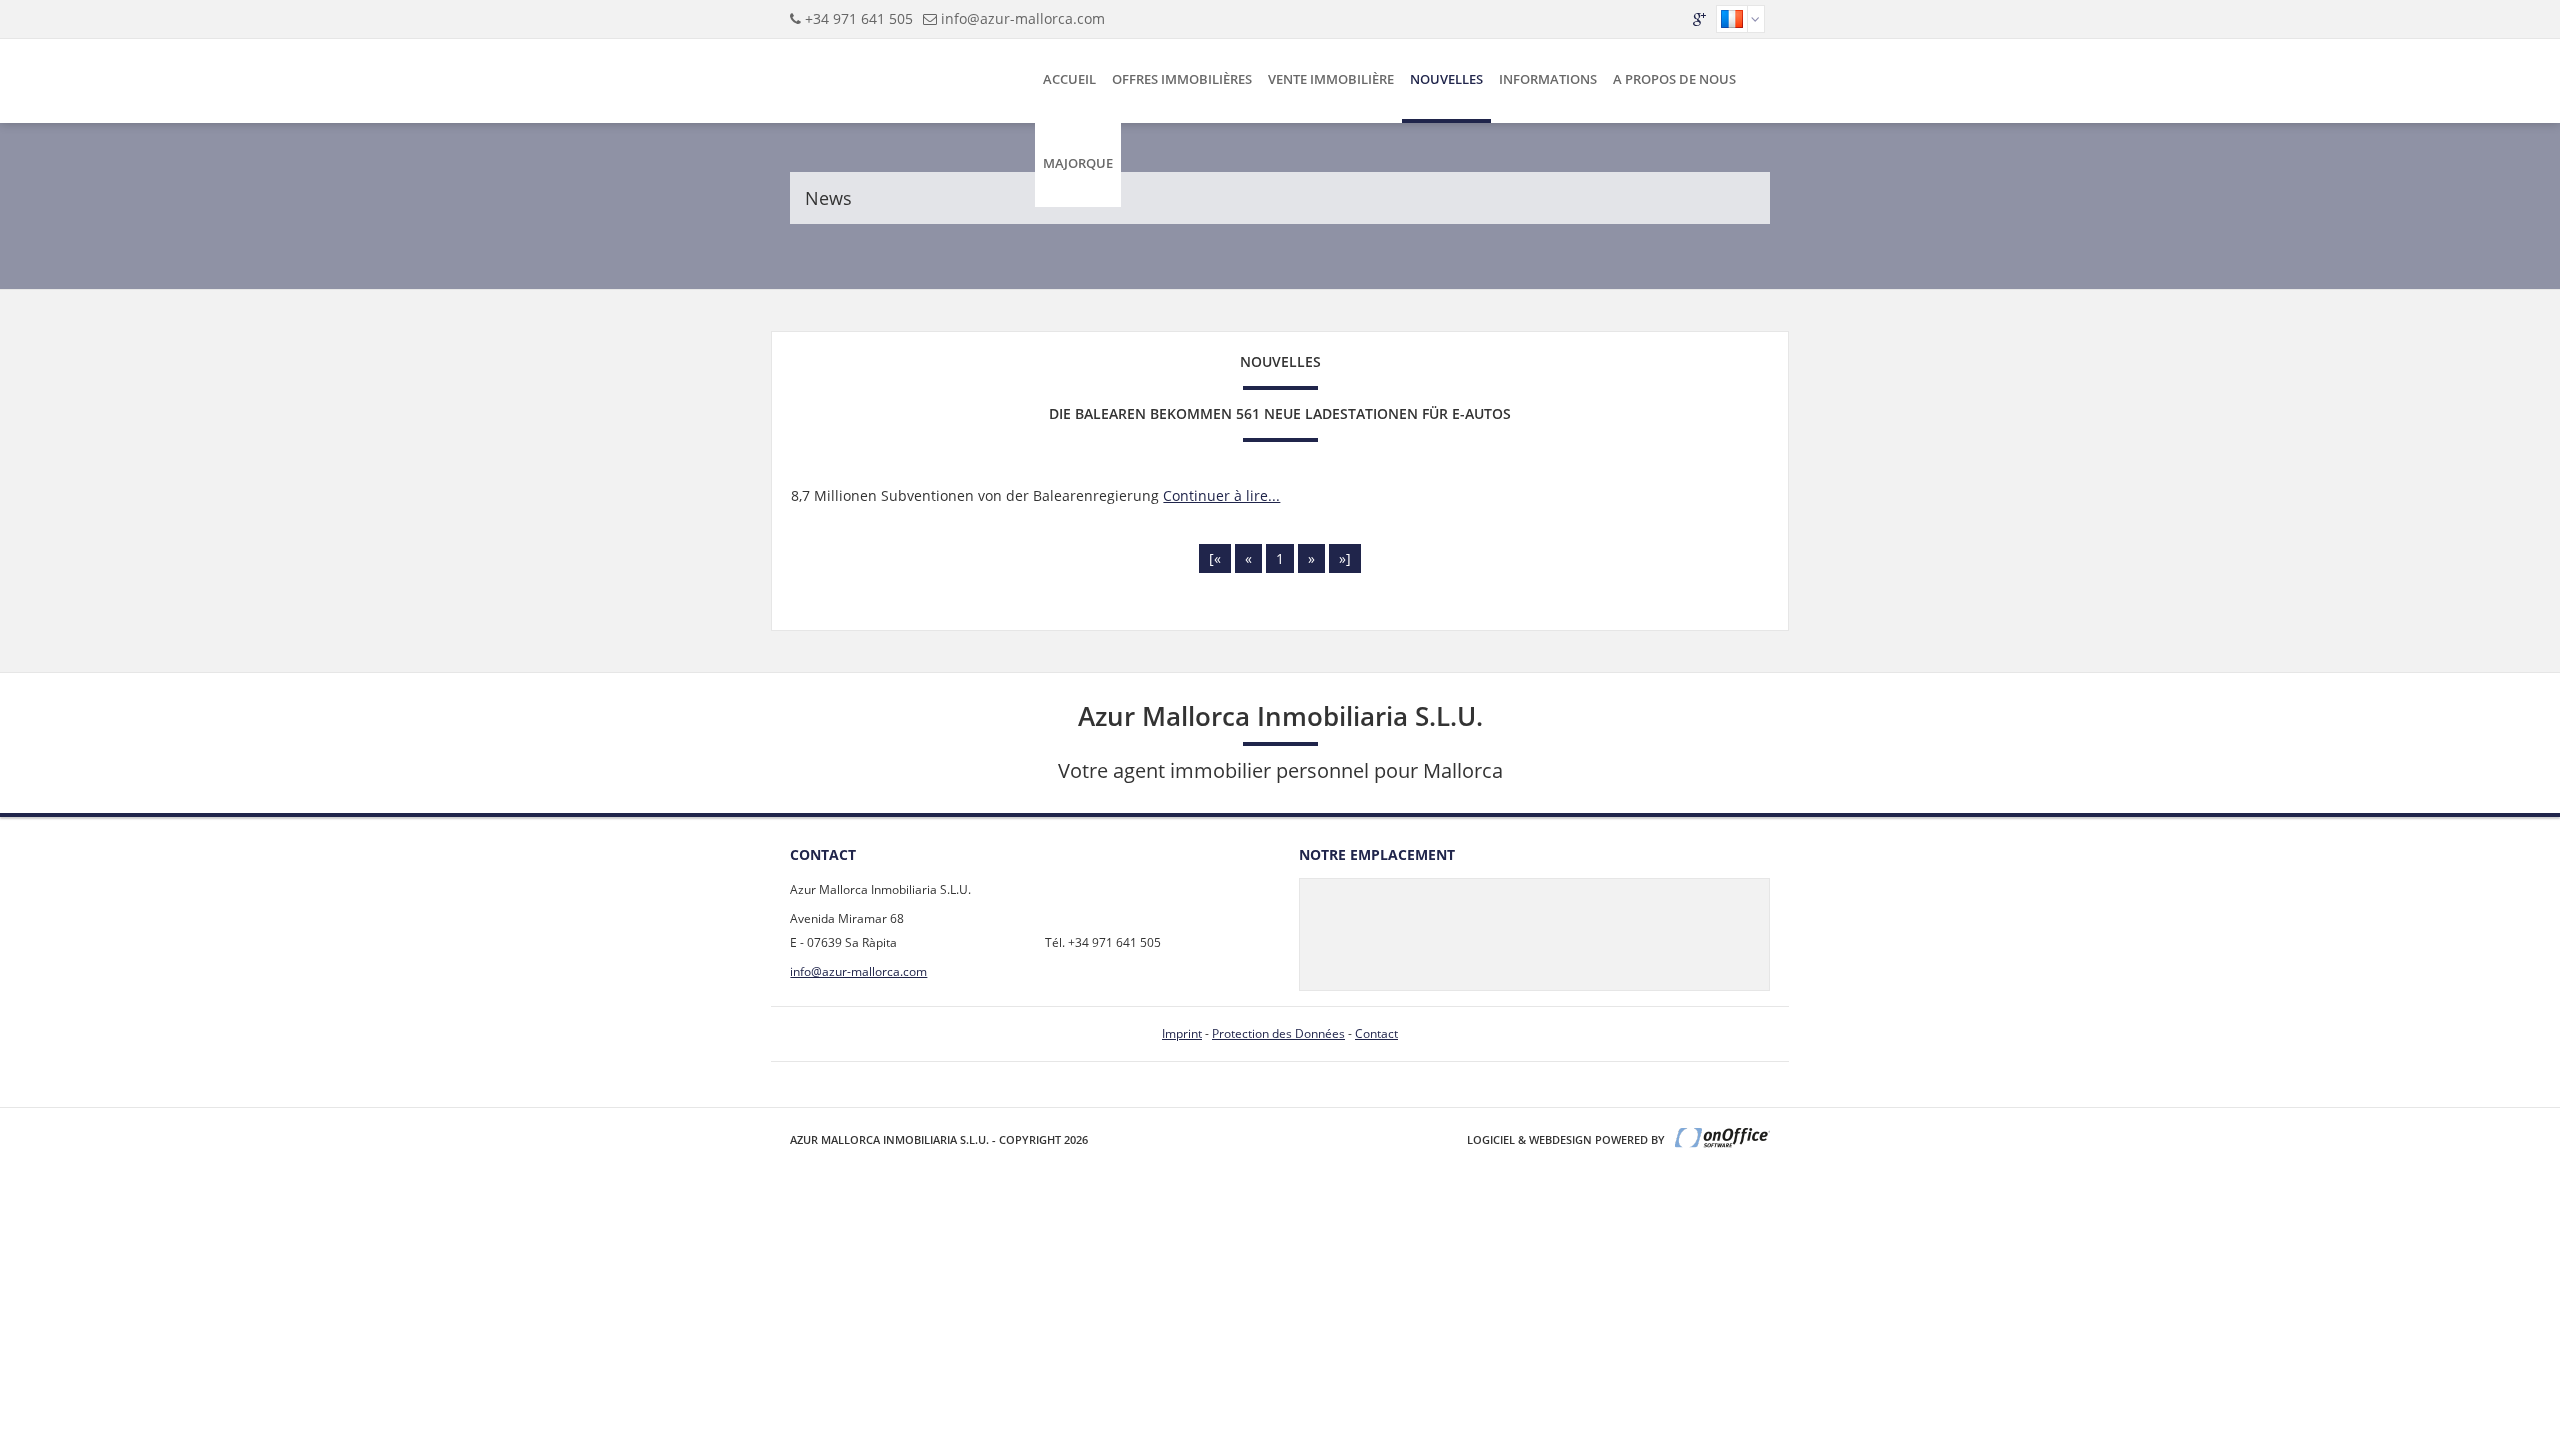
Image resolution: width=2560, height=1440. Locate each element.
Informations (1548, 79)
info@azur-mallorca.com (1023, 18)
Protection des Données (1278, 1033)
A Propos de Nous (1674, 79)
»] (1345, 558)
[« (1215, 558)
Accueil (1069, 79)
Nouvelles (1446, 79)
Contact (1376, 1033)
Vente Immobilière (1331, 79)
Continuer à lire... (1221, 495)
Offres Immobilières (1182, 79)
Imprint (1182, 1033)
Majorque (1078, 163)
